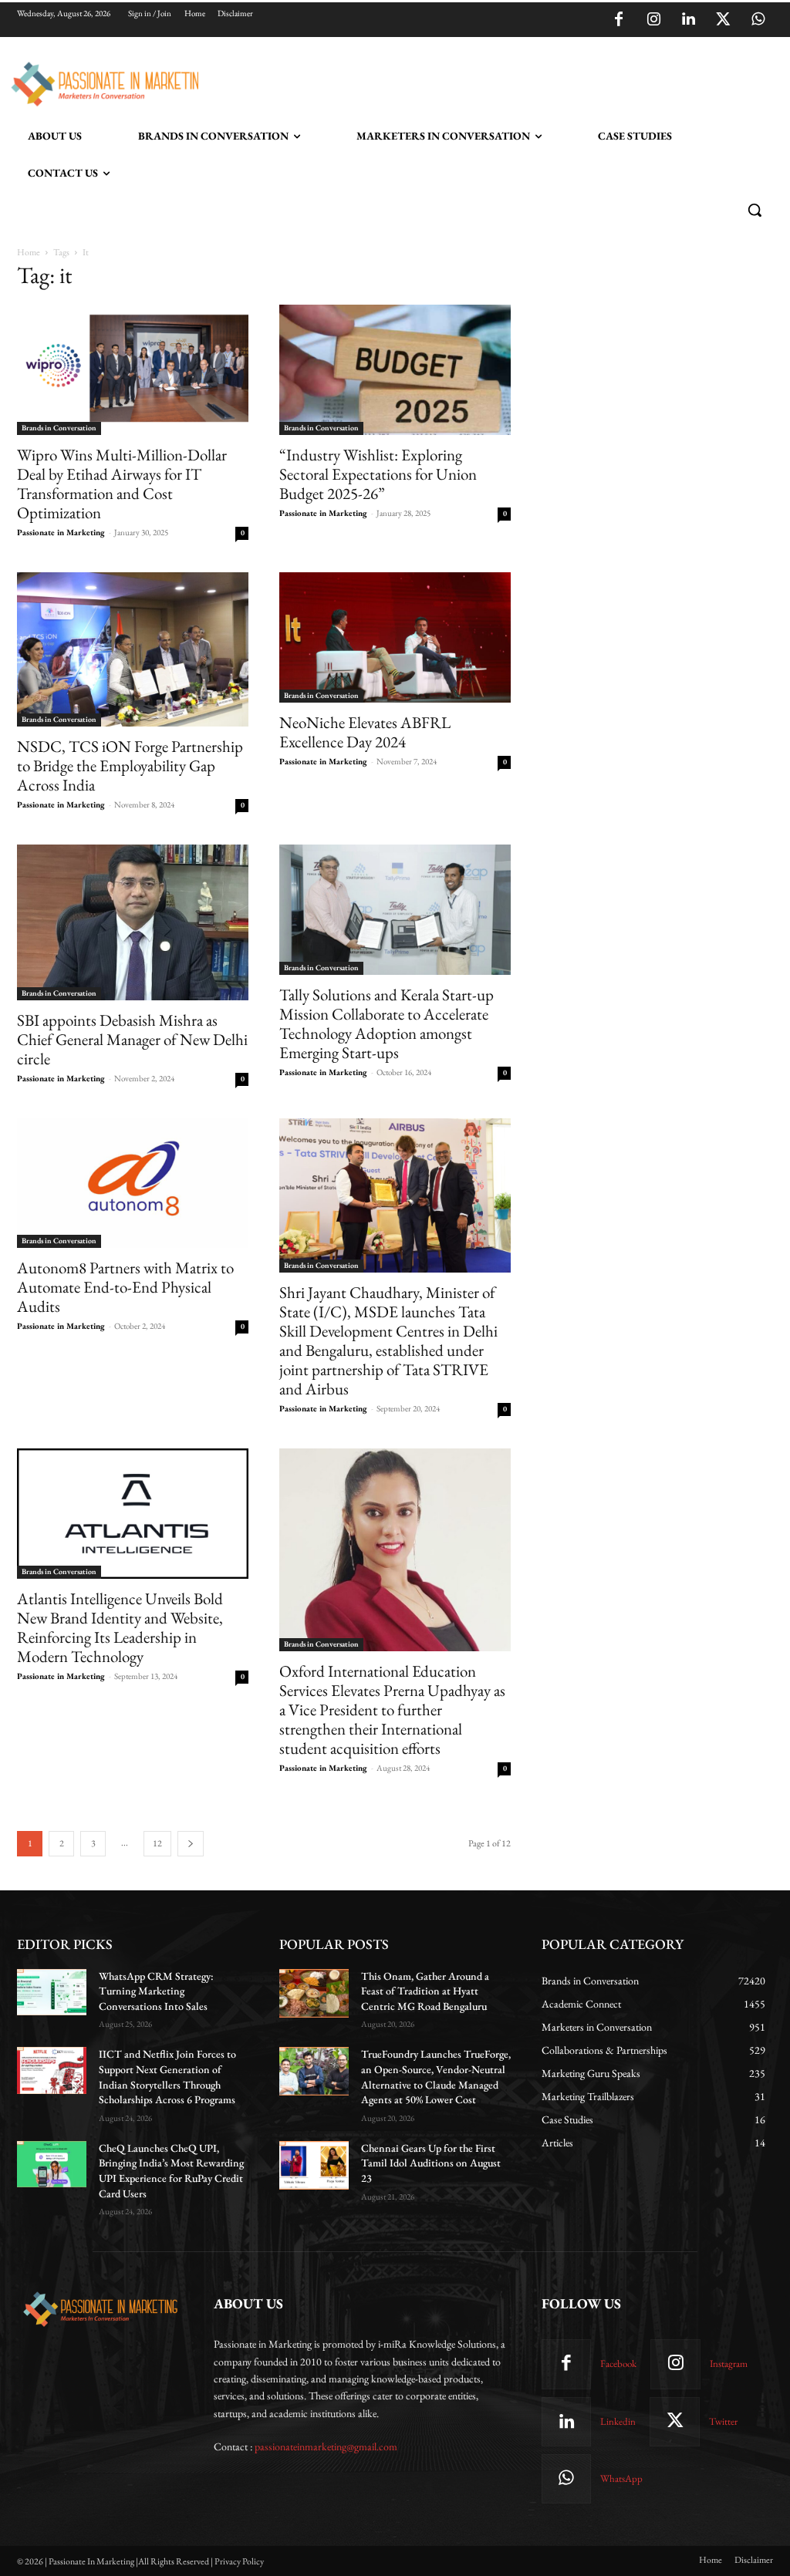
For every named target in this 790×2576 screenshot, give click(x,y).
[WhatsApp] (758, 20)
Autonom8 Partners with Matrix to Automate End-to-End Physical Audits (125, 1287)
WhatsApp (621, 2478)
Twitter (723, 2421)
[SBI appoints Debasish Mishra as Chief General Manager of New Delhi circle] (133, 922)
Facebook (618, 2364)
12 (157, 1843)
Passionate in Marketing (61, 532)
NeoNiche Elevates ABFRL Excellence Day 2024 (365, 732)
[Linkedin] (688, 20)
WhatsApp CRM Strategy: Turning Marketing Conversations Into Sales (156, 1991)
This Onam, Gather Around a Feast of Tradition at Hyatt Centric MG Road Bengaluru (425, 1991)
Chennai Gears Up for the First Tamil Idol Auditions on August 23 (431, 2163)
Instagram (729, 2364)
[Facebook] (619, 20)
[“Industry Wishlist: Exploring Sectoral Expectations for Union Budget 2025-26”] (395, 370)
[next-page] (191, 1844)
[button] (755, 210)
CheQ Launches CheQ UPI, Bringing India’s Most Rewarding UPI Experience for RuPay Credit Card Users (171, 2171)
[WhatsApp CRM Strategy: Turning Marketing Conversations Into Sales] (52, 1992)
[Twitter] (723, 20)
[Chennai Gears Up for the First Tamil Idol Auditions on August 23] (314, 2165)
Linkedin (618, 2421)
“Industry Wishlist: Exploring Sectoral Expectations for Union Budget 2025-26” (378, 474)
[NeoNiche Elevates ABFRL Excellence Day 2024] (395, 637)
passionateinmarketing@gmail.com (326, 2446)
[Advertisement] (379, 82)
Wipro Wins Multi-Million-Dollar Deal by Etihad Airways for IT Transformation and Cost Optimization (122, 484)
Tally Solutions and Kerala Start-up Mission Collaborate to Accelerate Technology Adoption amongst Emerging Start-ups (387, 1023)
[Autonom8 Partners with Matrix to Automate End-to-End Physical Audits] (133, 1183)
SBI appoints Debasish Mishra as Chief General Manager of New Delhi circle (132, 1039)
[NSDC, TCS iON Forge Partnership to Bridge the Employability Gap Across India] (133, 649)
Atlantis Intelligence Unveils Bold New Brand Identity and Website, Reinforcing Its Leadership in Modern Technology (120, 1627)
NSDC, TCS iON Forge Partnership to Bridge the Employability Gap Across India (130, 765)
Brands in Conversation (59, 428)
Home (29, 252)
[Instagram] (653, 20)
